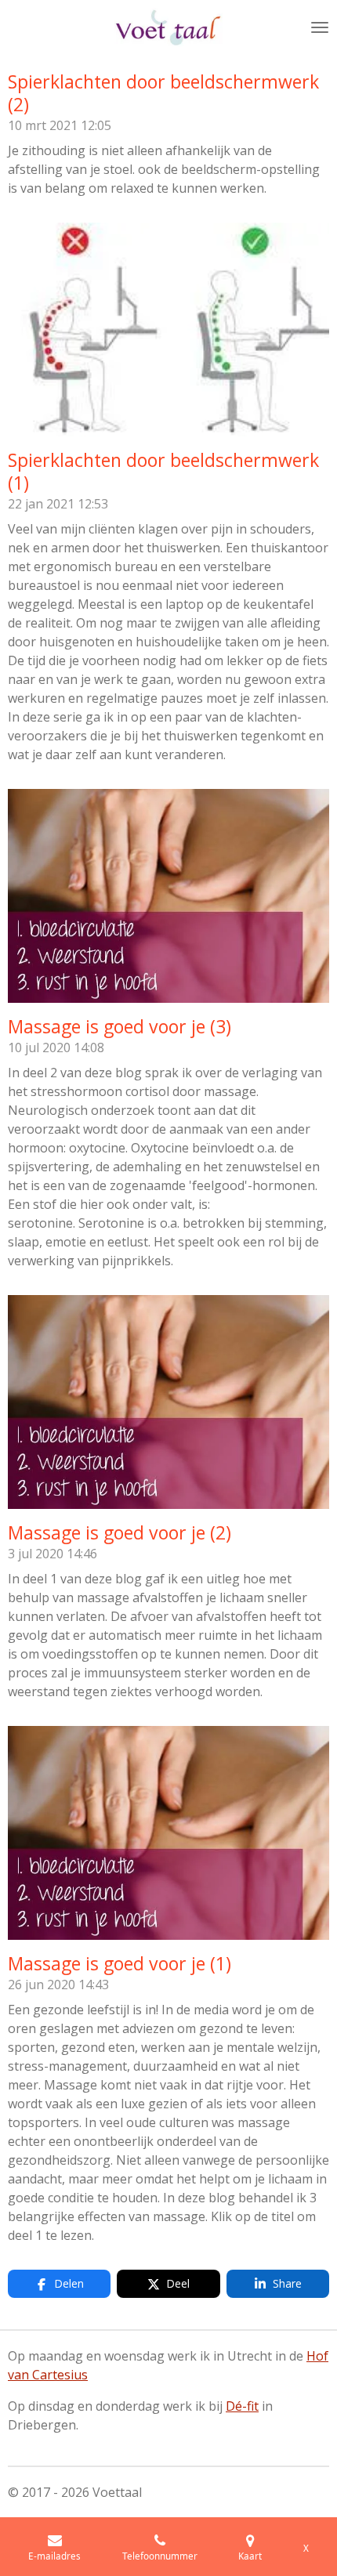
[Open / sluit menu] (320, 27)
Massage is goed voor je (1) (120, 1963)
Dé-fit (242, 2406)
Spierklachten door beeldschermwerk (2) (163, 93)
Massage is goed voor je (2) (120, 1532)
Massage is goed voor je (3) (120, 1026)
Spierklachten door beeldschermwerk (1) (163, 471)
